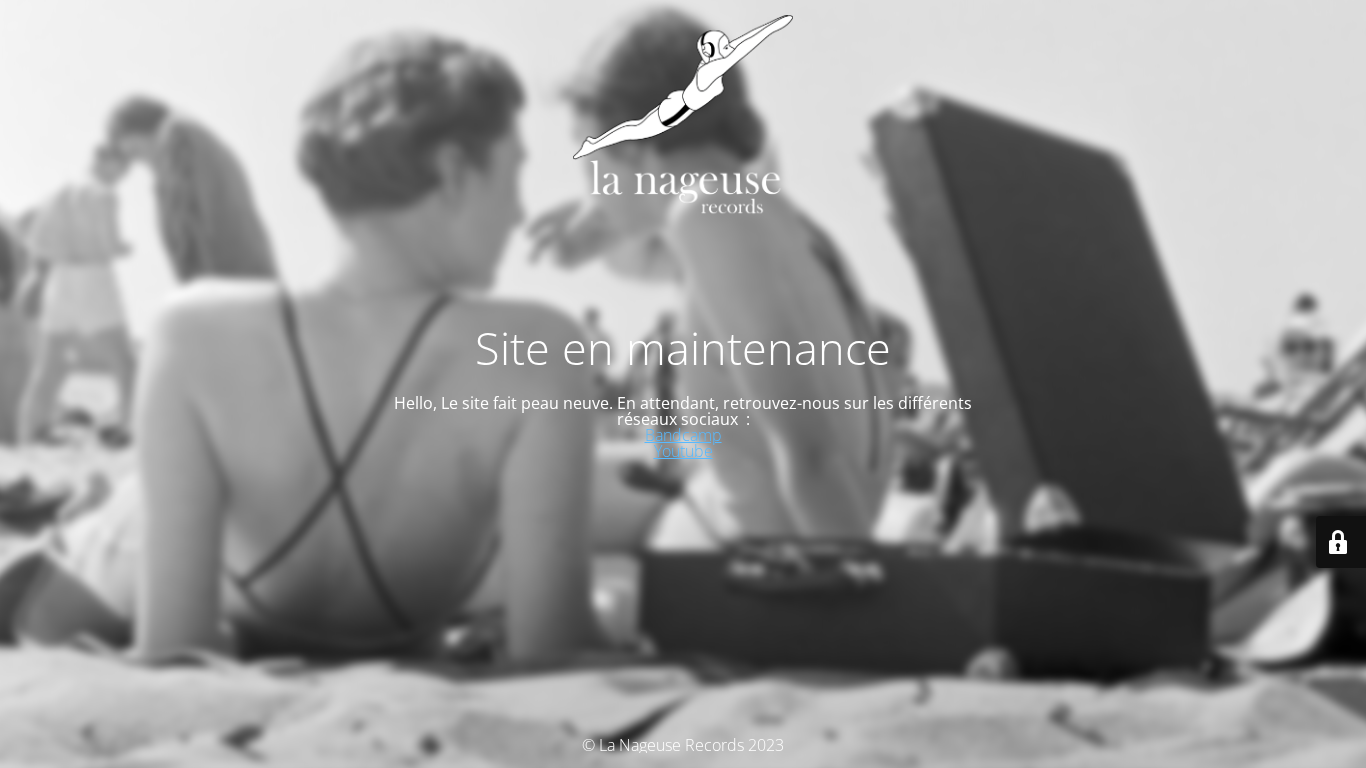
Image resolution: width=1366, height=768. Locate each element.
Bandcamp (683, 435)
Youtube (683, 451)
